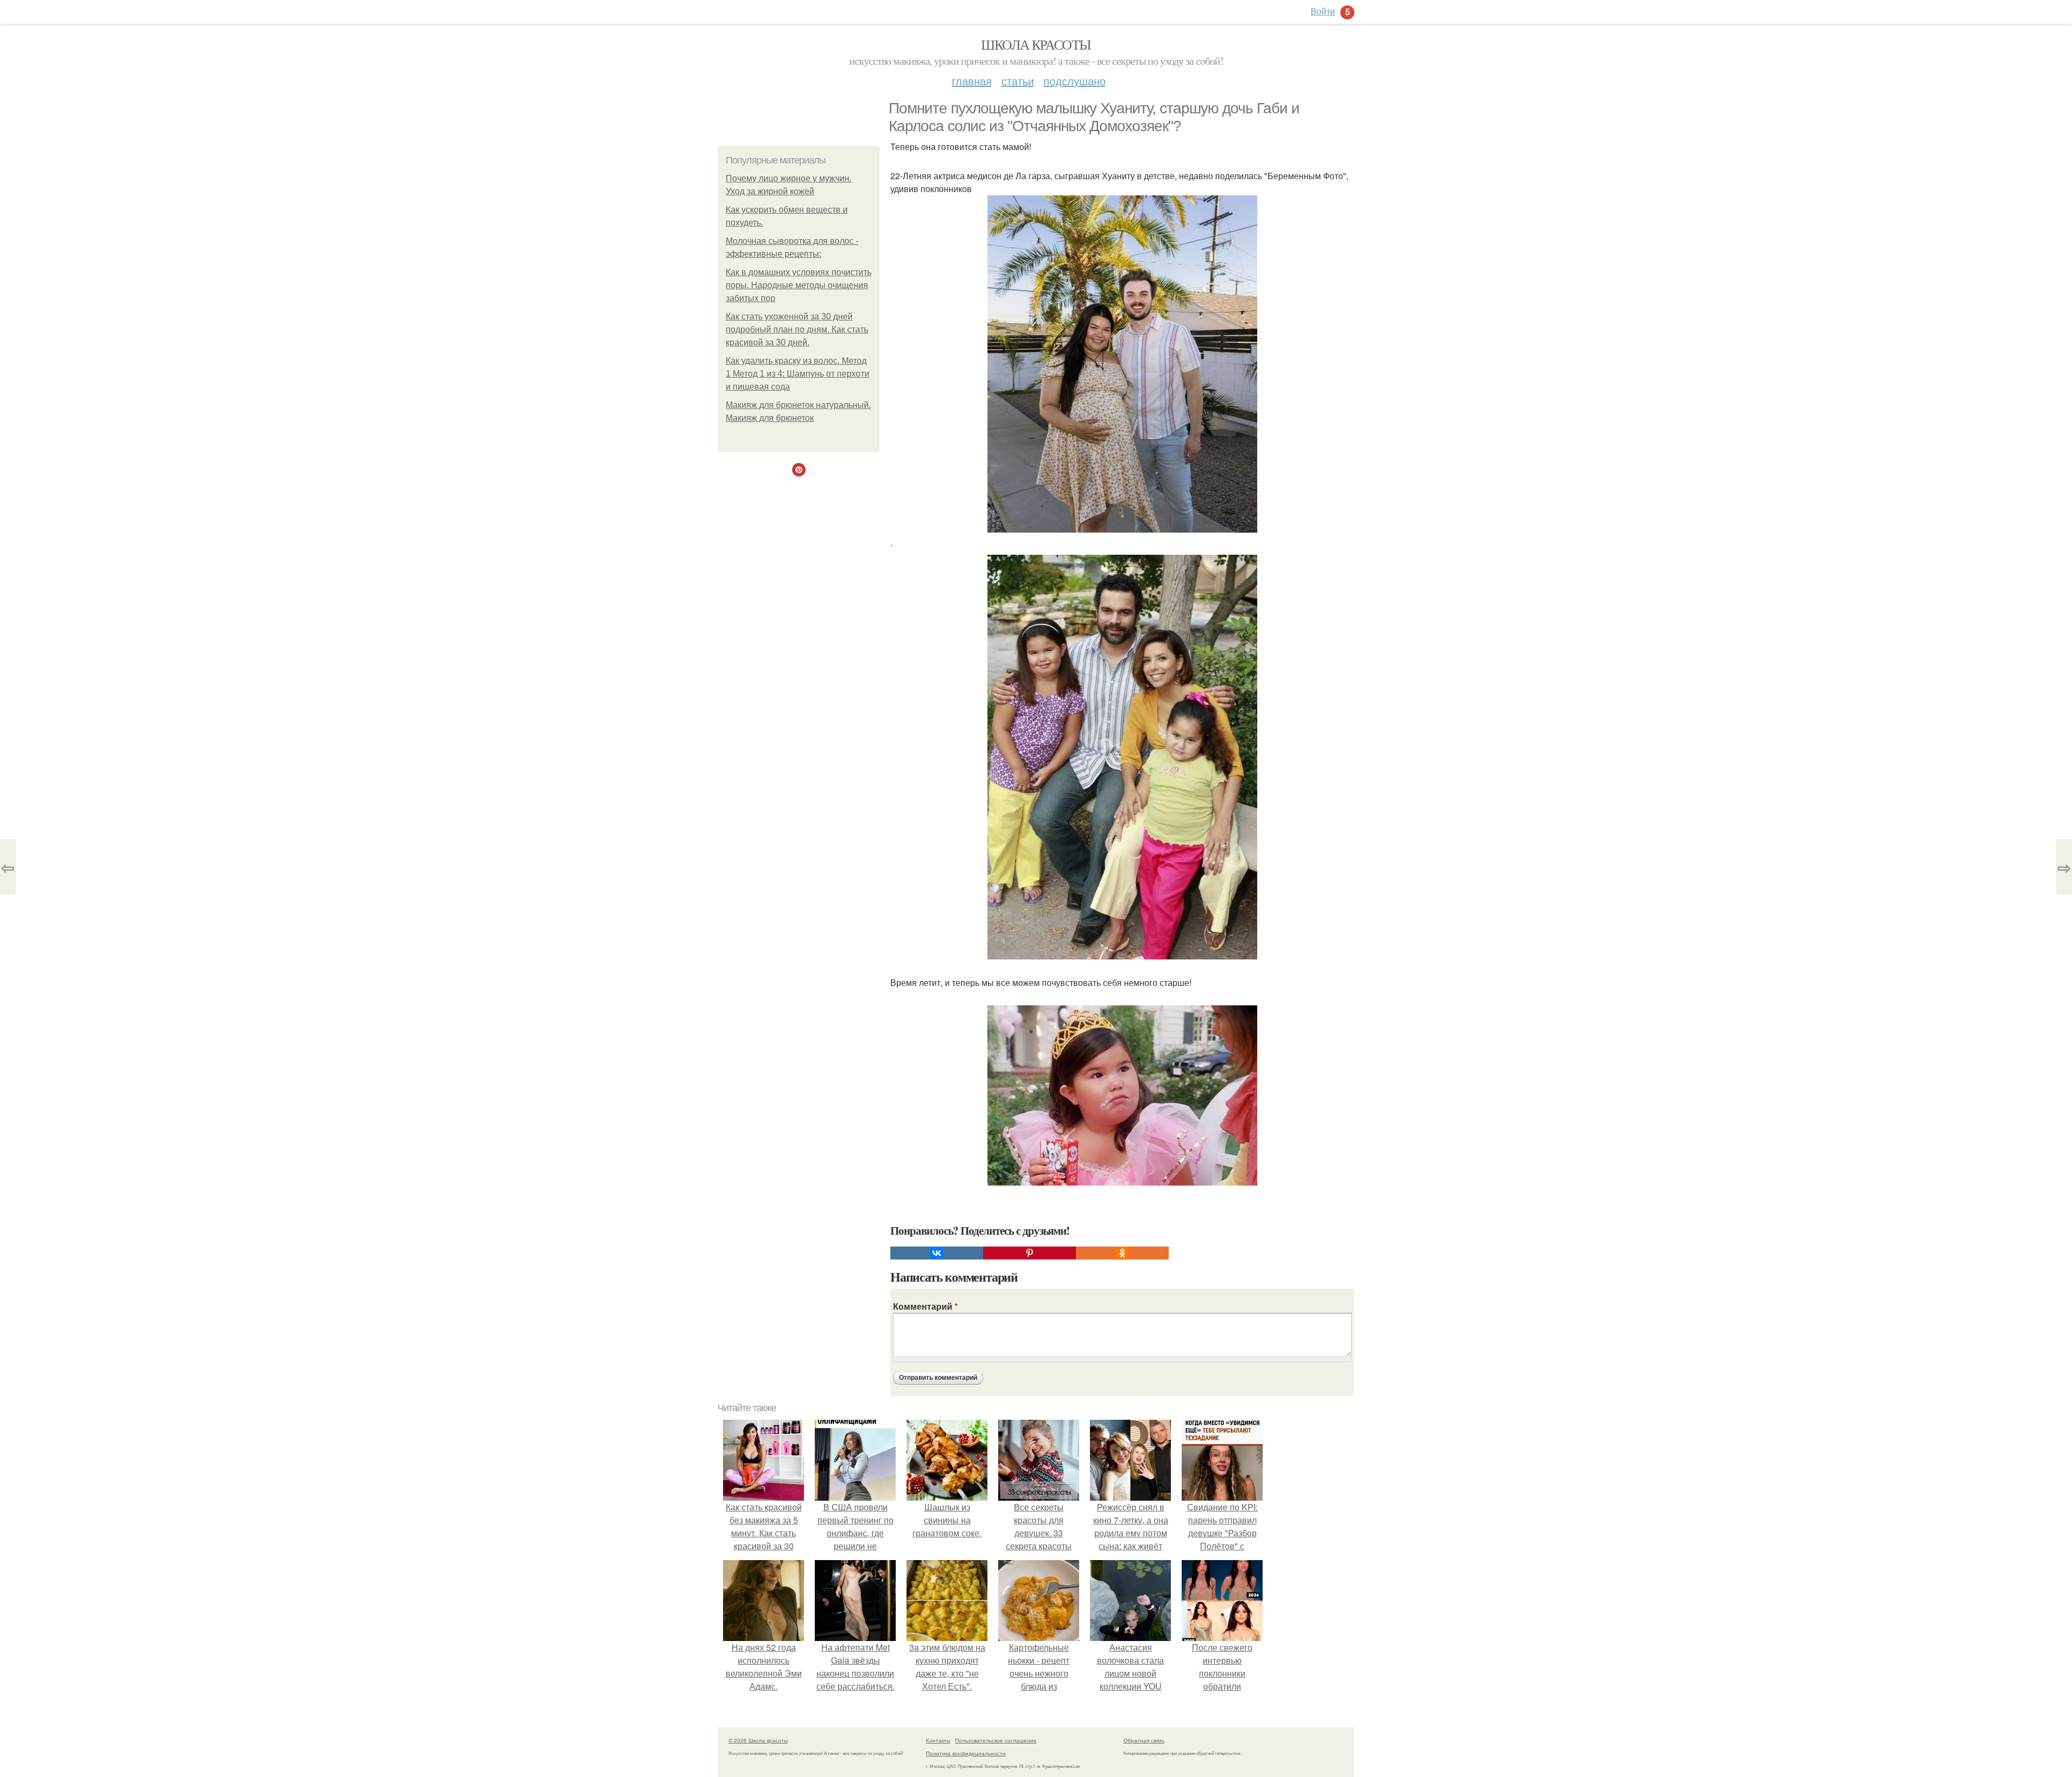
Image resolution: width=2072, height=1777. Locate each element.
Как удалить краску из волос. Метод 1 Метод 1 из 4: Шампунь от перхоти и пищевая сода (798, 374)
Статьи (1018, 81)
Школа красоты (1036, 44)
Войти (1323, 11)
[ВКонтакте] (937, 1253)
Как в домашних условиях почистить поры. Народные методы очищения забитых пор (799, 285)
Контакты (938, 1740)
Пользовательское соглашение (996, 1740)
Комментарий (925, 1306)
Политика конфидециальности (966, 1753)
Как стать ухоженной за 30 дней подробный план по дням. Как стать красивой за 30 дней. (797, 329)
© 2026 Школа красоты (758, 1740)
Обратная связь (1144, 1740)
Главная (972, 81)
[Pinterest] (1030, 1253)
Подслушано (1075, 81)
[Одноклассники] (1122, 1253)
